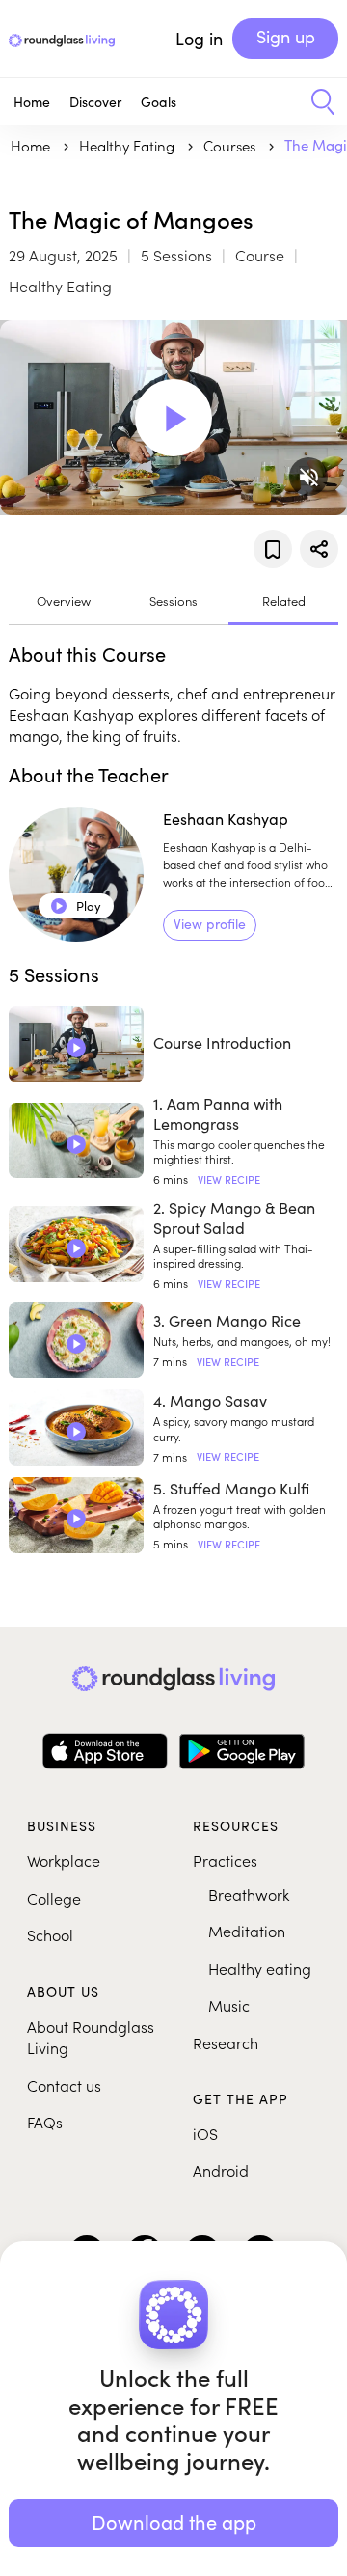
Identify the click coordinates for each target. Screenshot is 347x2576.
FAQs (45, 2122)
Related (284, 601)
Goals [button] (159, 102)
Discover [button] (95, 102)
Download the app (174, 2521)
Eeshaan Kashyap (226, 819)
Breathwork (249, 1894)
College (54, 1898)
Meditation (247, 1931)
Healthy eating (260, 1968)
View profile (210, 924)
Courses (231, 145)
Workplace (64, 1860)
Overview (64, 601)
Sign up (286, 37)
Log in (199, 39)
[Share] (319, 549)
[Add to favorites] (273, 549)
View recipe (229, 1179)
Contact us (64, 2085)
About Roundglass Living (91, 2037)
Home (32, 102)
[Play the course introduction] (76, 1048)
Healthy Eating (129, 145)
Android (221, 2170)
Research (226, 2042)
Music (229, 2005)
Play (77, 906)
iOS (205, 2133)
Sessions (173, 601)
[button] (316, 102)
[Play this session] (76, 1144)
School (50, 1934)
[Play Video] (173, 418)
